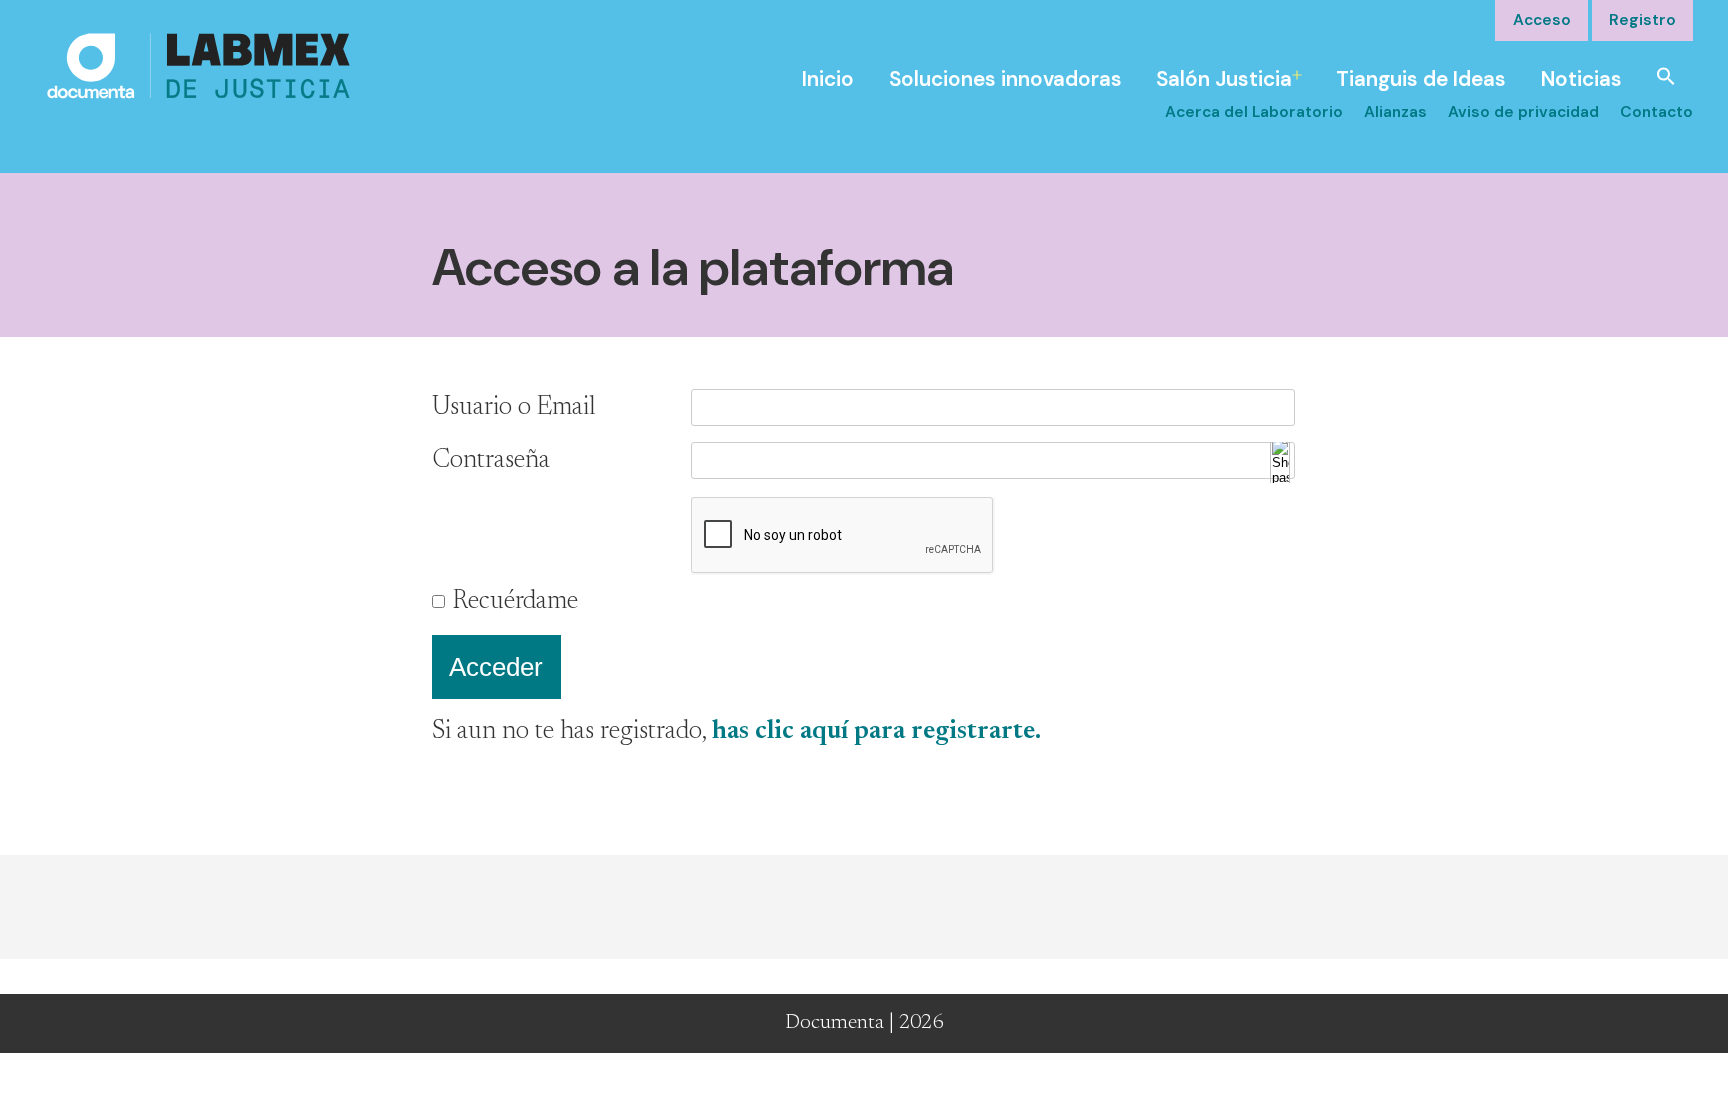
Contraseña (491, 461)
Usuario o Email (514, 408)
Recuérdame (515, 602)
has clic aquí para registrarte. (876, 732)
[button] (1666, 75)
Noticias (1581, 78)
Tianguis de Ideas (1421, 78)
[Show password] (1280, 462)
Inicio (828, 78)
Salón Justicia (1224, 78)
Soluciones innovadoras (1005, 78)
